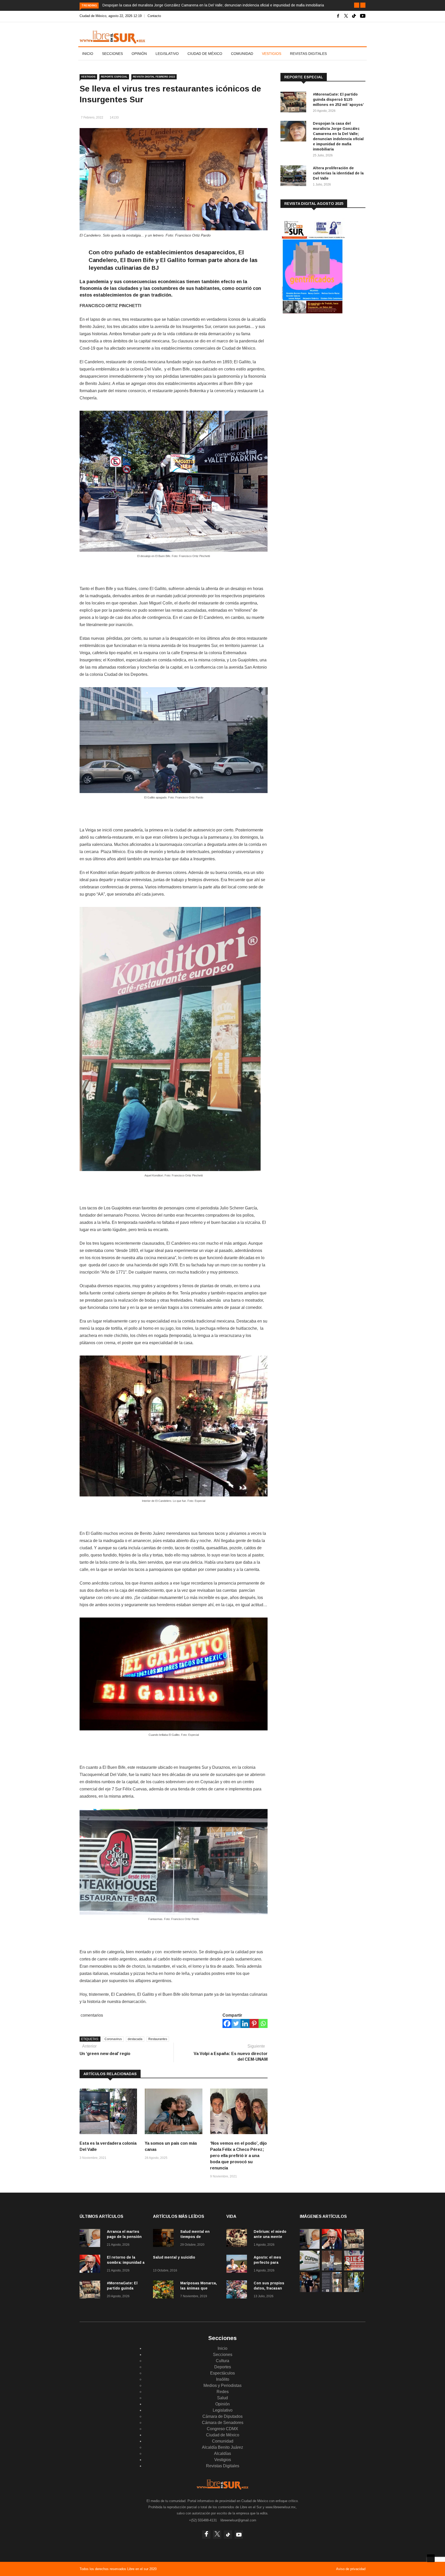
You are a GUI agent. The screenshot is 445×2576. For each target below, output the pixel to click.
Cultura (222, 2361)
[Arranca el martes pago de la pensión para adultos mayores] (91, 2239)
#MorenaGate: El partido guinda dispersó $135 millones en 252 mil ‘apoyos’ (338, 99)
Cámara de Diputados (222, 2416)
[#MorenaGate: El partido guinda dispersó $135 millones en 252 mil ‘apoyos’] (295, 103)
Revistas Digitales (308, 54)
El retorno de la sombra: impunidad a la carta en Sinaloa (126, 2262)
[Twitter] (236, 2023)
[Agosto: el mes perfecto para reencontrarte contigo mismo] (238, 2265)
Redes (223, 2392)
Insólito (223, 2379)
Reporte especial (114, 77)
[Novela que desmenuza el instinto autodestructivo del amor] (332, 2291)
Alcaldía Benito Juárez (222, 2447)
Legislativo (167, 54)
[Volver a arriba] (431, 2558)
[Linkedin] (245, 2023)
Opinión (139, 54)
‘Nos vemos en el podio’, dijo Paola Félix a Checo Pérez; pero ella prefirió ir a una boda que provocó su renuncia (238, 2156)
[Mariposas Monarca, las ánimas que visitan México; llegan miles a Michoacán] (165, 2290)
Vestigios (272, 54)
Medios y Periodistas (222, 2385)
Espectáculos (222, 2373)
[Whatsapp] (263, 2023)
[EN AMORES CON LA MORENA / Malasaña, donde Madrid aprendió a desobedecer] (310, 2291)
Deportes (223, 2367)
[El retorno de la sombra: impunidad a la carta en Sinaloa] (91, 2265)
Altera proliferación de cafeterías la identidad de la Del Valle (338, 173)
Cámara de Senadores (223, 2423)
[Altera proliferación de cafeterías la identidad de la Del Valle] (295, 177)
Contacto (154, 16)
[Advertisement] (319, 360)
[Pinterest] (254, 2023)
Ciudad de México (205, 54)
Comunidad (242, 54)
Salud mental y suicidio (174, 2257)
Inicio (88, 54)
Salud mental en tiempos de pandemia (195, 2237)
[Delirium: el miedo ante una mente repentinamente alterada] (238, 2239)
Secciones (112, 54)
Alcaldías (222, 2453)
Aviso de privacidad (351, 2569)
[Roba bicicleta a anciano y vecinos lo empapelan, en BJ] (332, 2269)
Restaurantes (158, 2039)
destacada (135, 2039)
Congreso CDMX (222, 2429)
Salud (222, 2398)
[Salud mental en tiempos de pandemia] (165, 2239)
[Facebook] (227, 2023)
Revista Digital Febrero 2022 (154, 77)
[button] (357, 5)
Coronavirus (113, 2039)
